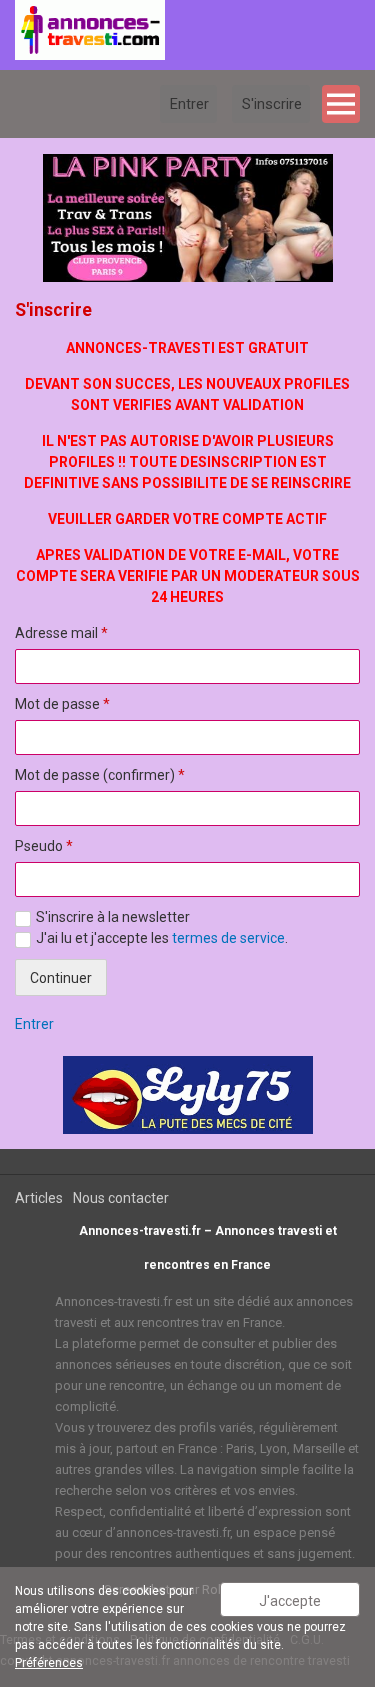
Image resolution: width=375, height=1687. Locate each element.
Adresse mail (61, 633)
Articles (39, 1198)
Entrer (34, 1024)
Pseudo (44, 846)
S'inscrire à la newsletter (113, 917)
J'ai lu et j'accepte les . (162, 938)
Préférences (49, 1663)
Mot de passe (62, 704)
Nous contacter (121, 1198)
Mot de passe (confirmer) (100, 775)
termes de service (228, 938)
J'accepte (290, 1601)
